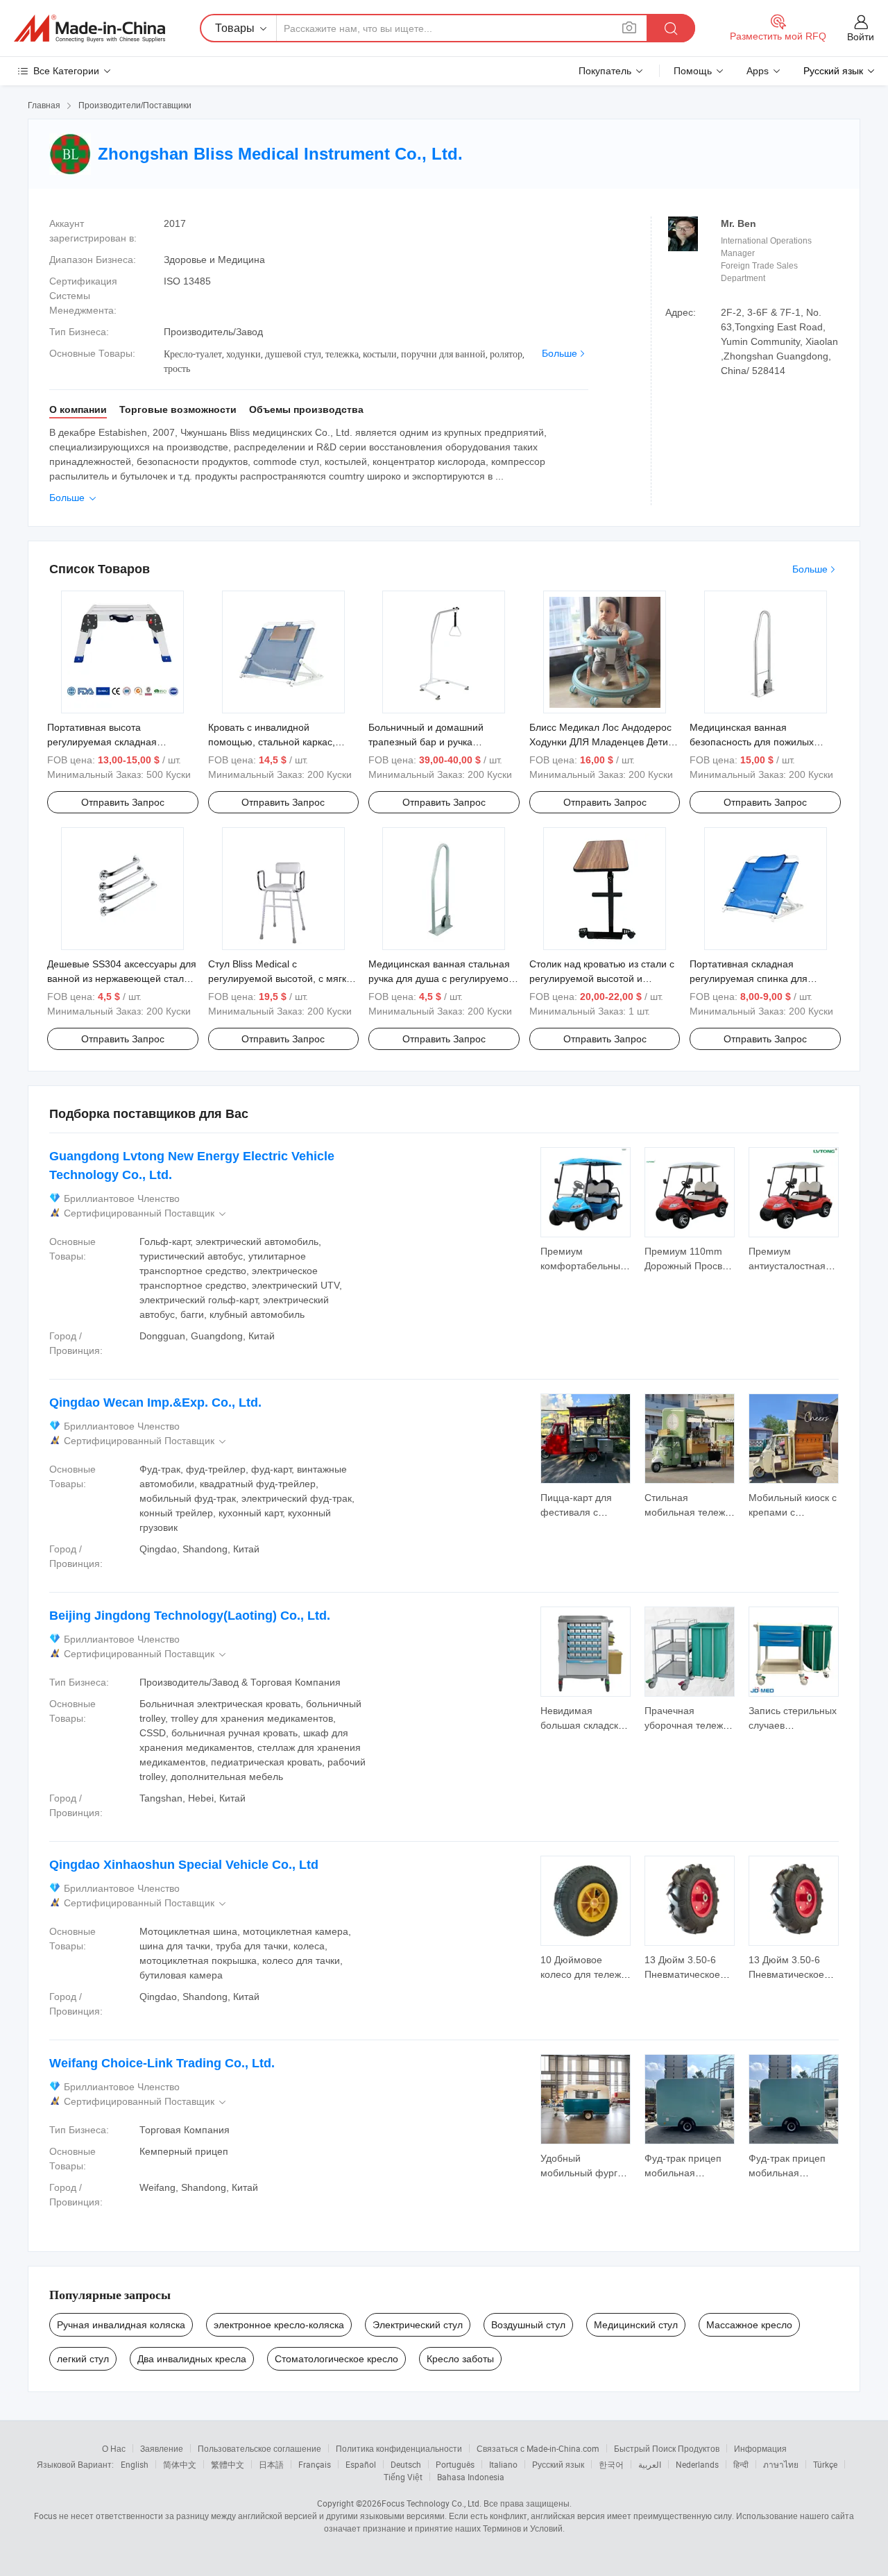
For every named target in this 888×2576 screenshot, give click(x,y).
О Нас (114, 2448)
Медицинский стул (636, 2325)
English (135, 2464)
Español (361, 2464)
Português (455, 2464)
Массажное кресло (749, 2325)
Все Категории (66, 71)
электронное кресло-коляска (279, 2325)
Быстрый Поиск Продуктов (667, 2448)
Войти (861, 37)
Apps (758, 71)
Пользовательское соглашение (259, 2448)
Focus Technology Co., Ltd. (432, 2503)
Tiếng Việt (403, 2477)
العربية (650, 2464)
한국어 (611, 2464)
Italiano (503, 2464)
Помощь (693, 71)
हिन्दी (741, 2464)
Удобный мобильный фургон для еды (584, 2173)
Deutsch (406, 2464)
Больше (560, 353)
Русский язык (558, 2464)
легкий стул (83, 2359)
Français (315, 2464)
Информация (760, 2448)
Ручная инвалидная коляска (121, 2325)
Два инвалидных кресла (192, 2359)
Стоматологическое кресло (336, 2359)
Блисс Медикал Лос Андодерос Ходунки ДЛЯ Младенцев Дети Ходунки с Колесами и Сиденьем (605, 742)
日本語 (271, 2464)
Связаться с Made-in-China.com (538, 2448)
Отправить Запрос (123, 802)
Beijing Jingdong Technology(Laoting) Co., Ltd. (190, 1616)
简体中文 (180, 2464)
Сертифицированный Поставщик (146, 1213)
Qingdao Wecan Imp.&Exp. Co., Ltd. (155, 1403)
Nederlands (697, 2464)
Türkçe (825, 2464)
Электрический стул (418, 2325)
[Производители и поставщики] (89, 28)
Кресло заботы (460, 2359)
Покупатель (605, 71)
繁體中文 (228, 2464)
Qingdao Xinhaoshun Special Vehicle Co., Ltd (184, 1865)
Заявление (162, 2448)
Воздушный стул (528, 2325)
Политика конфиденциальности (399, 2448)
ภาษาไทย (781, 2464)
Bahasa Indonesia (471, 2477)
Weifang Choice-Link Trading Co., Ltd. (162, 2063)
